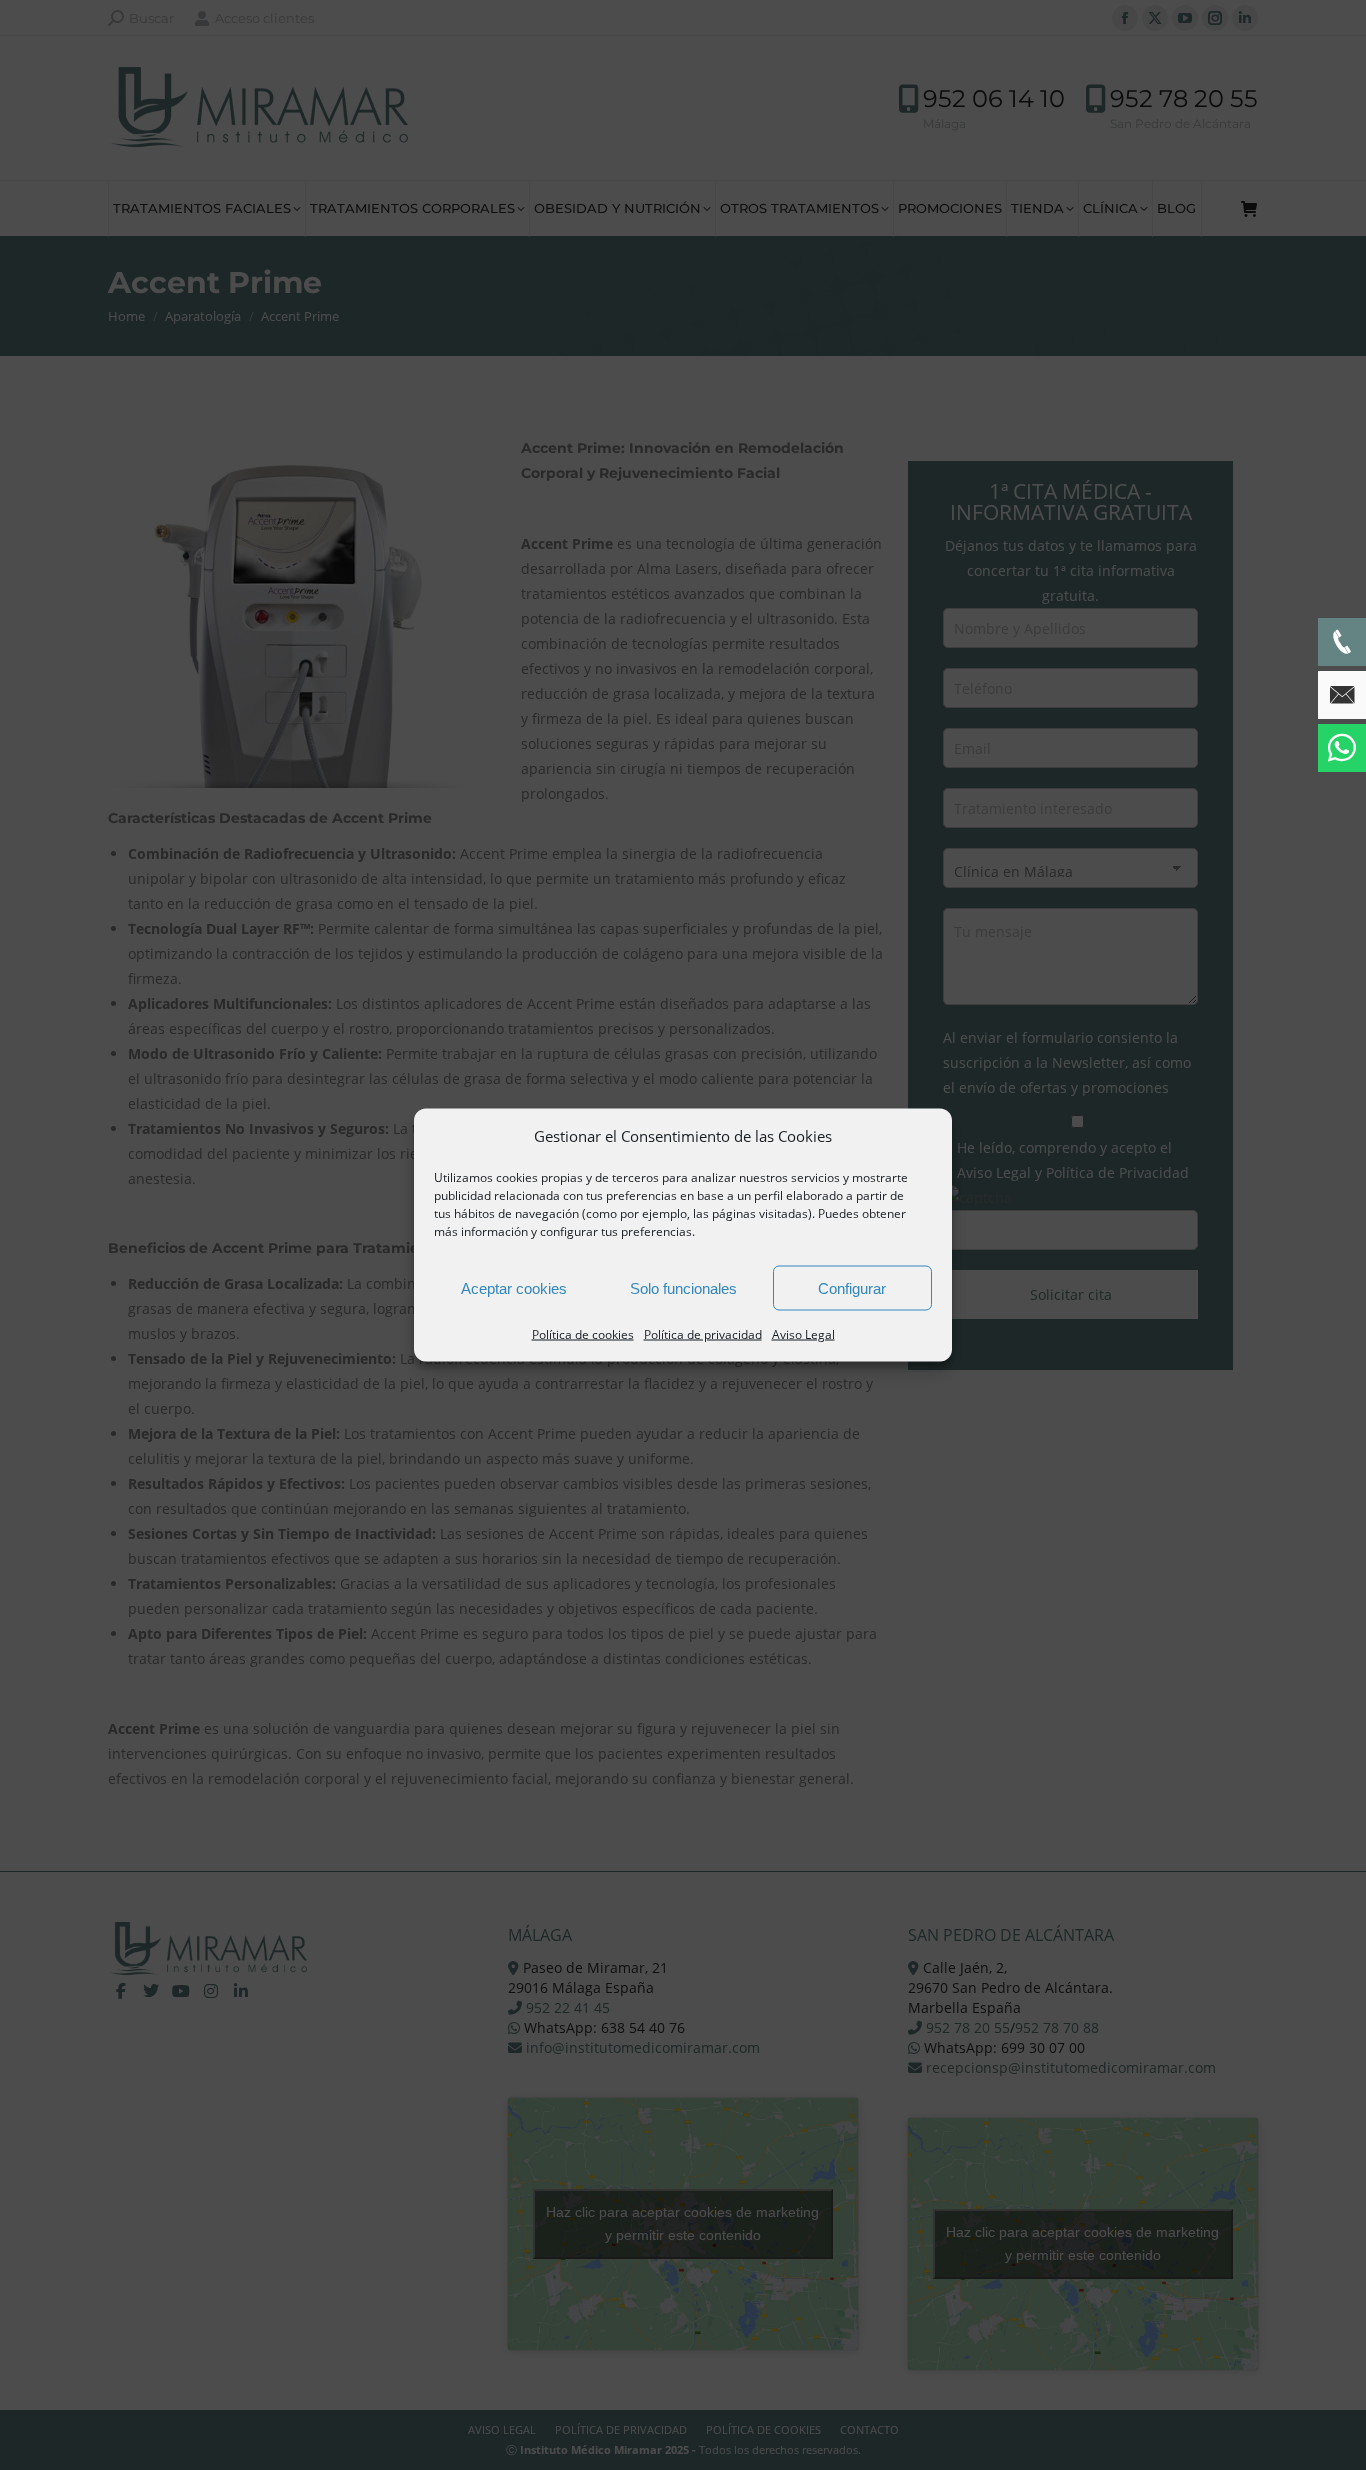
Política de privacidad (703, 1334)
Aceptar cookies (514, 1287)
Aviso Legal (803, 1334)
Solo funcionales (683, 1287)
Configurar (852, 1287)
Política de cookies (583, 1334)
